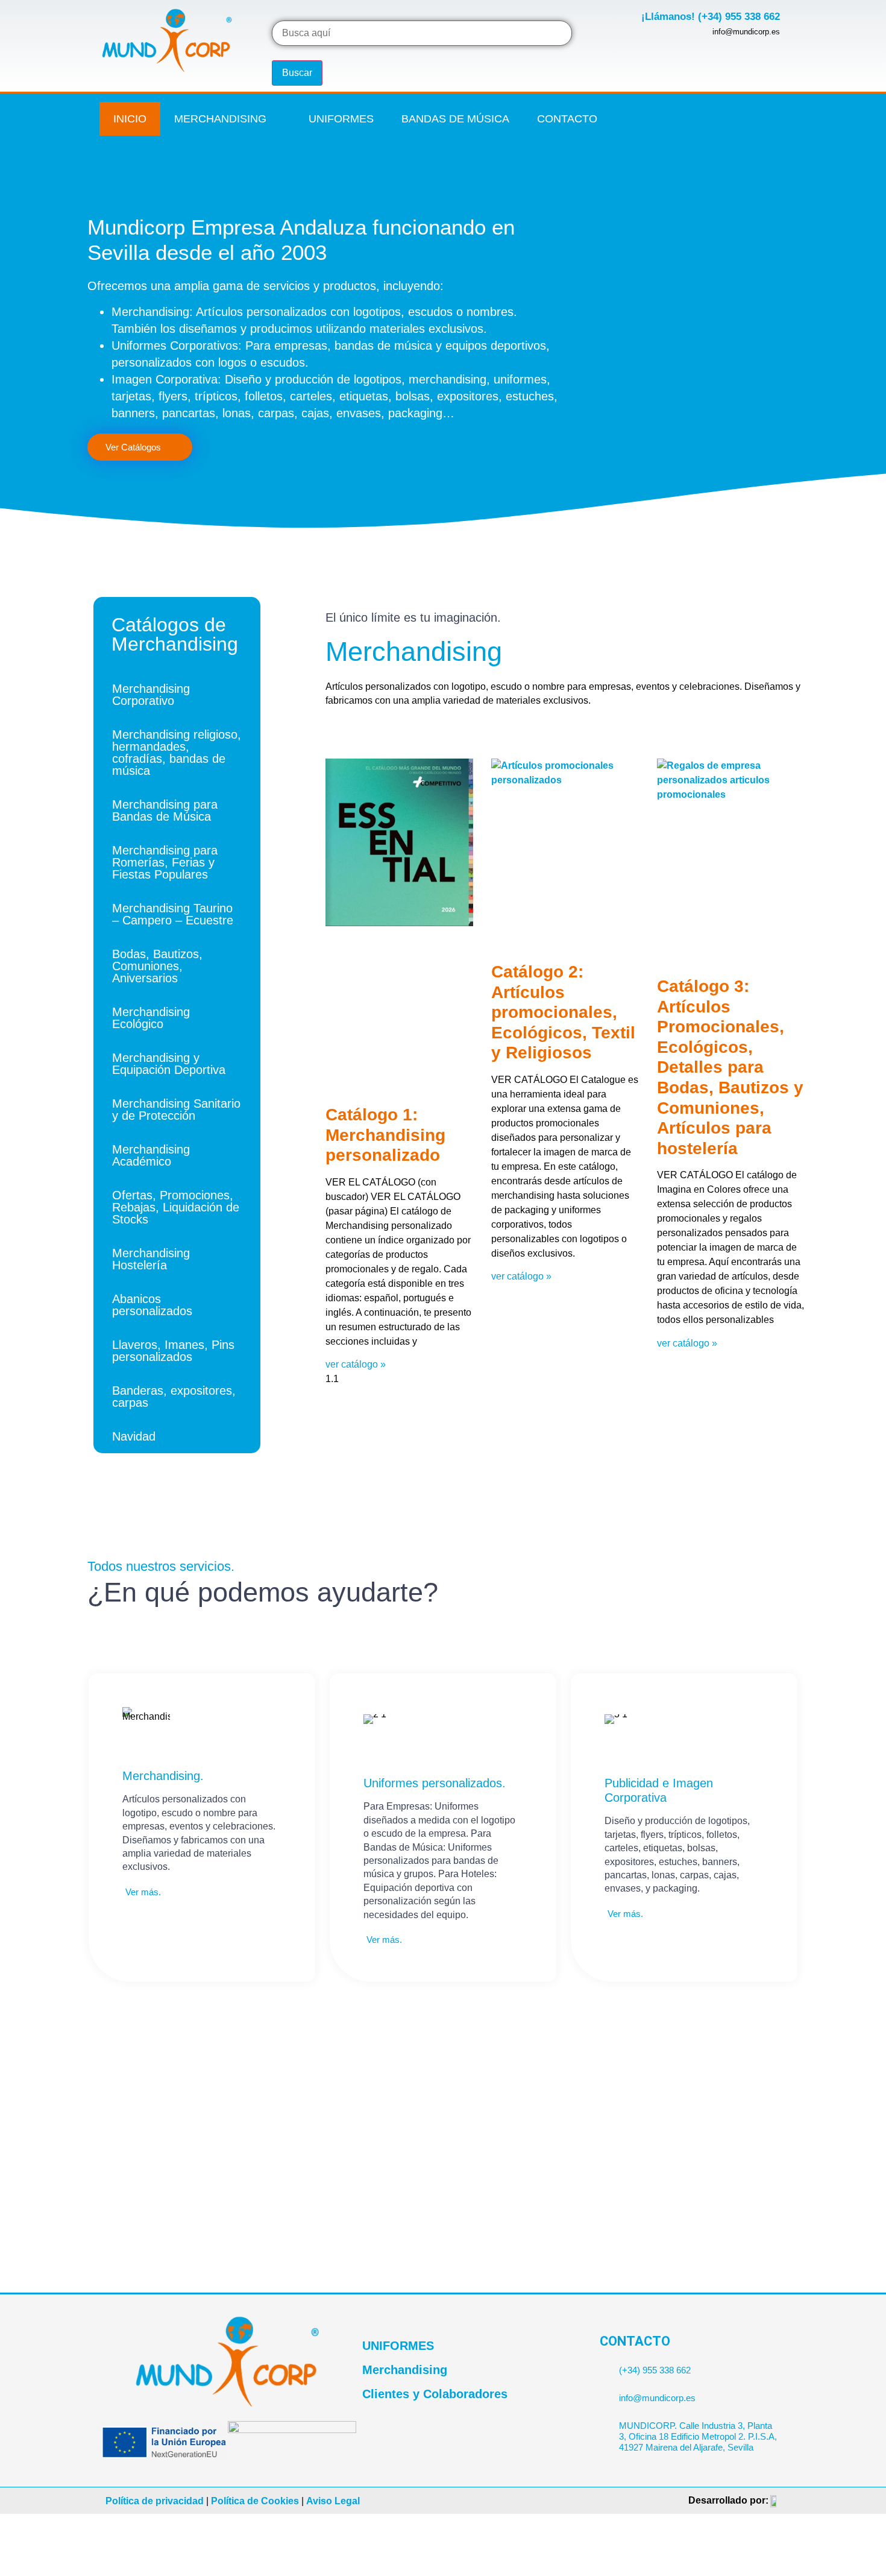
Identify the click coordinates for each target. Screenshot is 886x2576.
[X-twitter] (688, 119)
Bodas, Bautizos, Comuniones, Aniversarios (157, 966)
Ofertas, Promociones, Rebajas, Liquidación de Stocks (176, 1207)
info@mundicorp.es (657, 2398)
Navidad (134, 1436)
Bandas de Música (455, 119)
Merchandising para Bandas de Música (165, 810)
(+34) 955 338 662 (655, 2370)
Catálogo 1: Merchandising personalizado (385, 1135)
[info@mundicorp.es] (605, 2393)
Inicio (130, 119)
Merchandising (220, 119)
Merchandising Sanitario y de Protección (176, 1110)
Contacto (567, 119)
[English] (779, 112)
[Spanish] (779, 128)
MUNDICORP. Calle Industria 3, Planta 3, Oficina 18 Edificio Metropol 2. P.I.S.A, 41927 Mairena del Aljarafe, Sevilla (698, 2436)
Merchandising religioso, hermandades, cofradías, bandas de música (177, 753)
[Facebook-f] (664, 119)
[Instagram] (713, 119)
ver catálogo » (356, 1364)
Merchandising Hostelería (151, 1259)
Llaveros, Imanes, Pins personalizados (173, 1351)
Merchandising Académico (151, 1155)
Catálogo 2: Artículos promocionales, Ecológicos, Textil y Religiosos (563, 1012)
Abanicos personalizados (152, 1305)
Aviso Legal (333, 2501)
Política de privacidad (155, 2501)
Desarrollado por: (728, 2500)
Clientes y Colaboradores (435, 2394)
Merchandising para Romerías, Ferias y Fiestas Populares (165, 862)
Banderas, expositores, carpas (174, 1397)
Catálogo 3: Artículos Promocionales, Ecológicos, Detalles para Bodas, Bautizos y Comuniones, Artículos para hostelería (730, 1067)
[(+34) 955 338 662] (605, 2365)
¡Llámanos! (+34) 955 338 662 (711, 17)
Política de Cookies (255, 2501)
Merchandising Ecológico (151, 1018)
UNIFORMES (398, 2346)
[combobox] (422, 33)
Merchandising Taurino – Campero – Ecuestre (173, 914)
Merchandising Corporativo (151, 695)
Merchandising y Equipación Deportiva (169, 1064)
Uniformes (341, 119)
